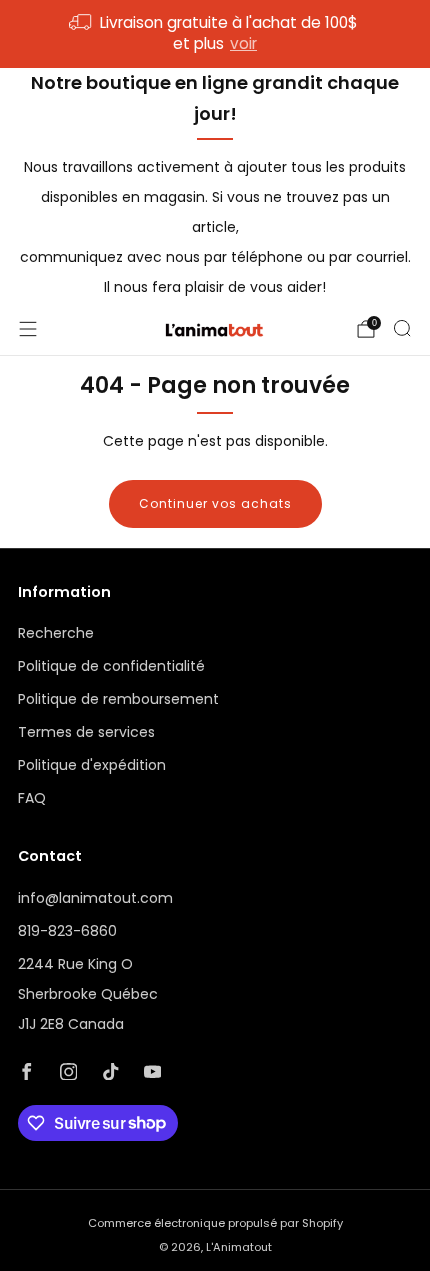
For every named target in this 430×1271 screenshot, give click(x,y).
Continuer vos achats (215, 503)
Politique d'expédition (92, 765)
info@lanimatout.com (95, 898)
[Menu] (28, 329)
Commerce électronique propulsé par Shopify (215, 1223)
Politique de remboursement (118, 699)
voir (243, 43)
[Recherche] (402, 328)
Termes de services (86, 732)
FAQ (32, 798)
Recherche (56, 633)
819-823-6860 (67, 931)
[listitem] (215, 34)
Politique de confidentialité (111, 666)
